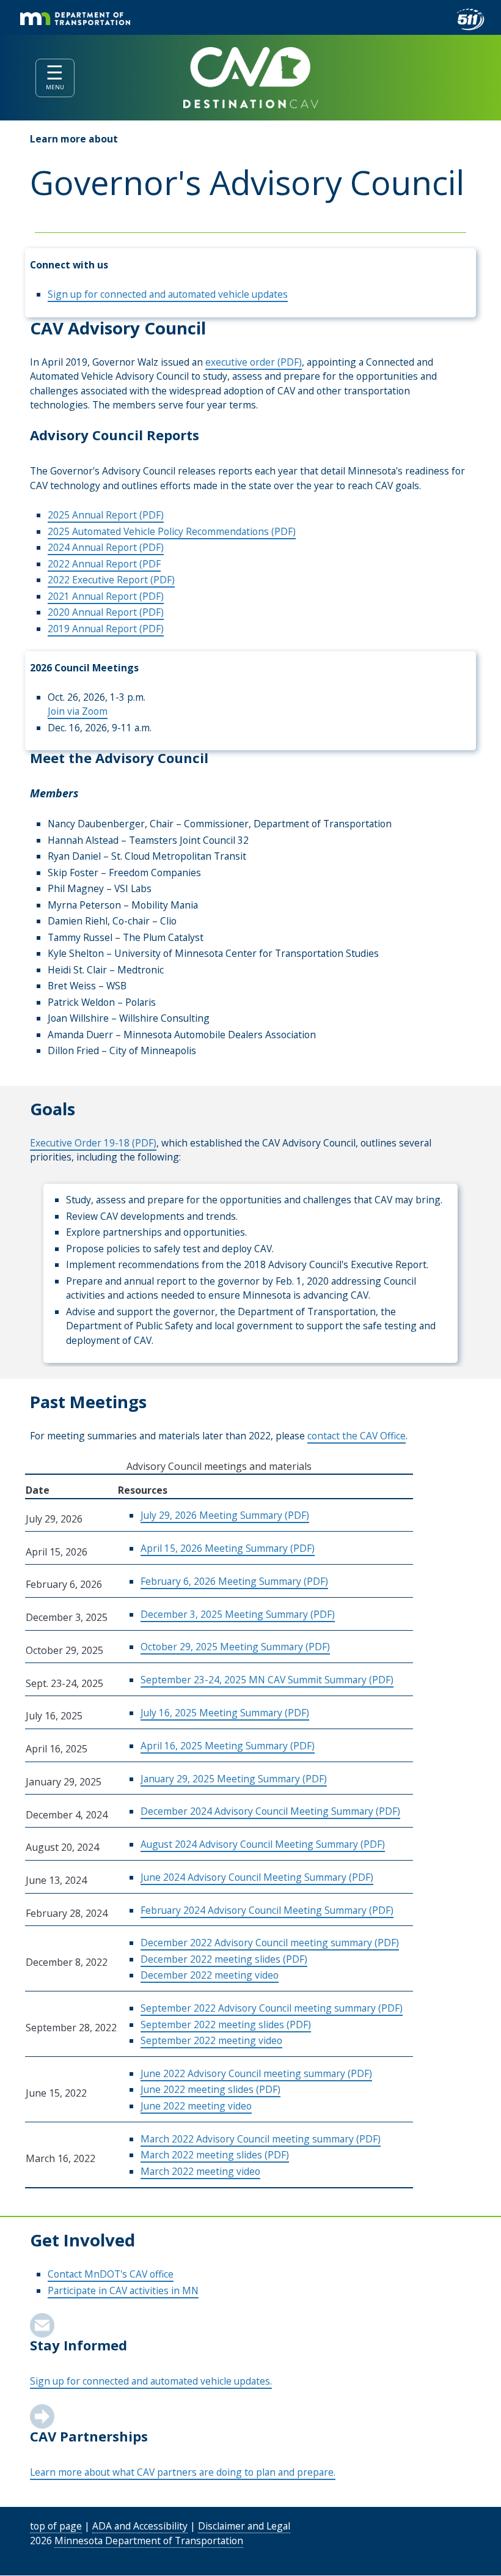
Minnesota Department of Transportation (149, 2541)
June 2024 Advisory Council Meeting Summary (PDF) (257, 1877)
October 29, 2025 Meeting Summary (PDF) (235, 1647)
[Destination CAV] (250, 78)
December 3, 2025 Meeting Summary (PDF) (238, 1614)
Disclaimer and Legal (244, 2526)
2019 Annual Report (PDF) (106, 629)
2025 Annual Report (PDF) (106, 515)
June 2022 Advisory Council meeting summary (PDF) (256, 2073)
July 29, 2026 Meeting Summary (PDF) (225, 1515)
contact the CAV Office (357, 1436)
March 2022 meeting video (200, 2171)
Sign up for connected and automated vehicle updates (168, 294)
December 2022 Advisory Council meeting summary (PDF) (270, 1943)
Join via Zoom (78, 711)
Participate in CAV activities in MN (123, 2290)
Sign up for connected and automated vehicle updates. (151, 2381)
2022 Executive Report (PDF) (111, 580)
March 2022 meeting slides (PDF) (215, 2155)
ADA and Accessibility (140, 2526)
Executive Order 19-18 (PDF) (93, 1143)
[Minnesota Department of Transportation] (75, 19)
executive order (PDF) (254, 362)
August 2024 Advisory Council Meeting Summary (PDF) (263, 1844)
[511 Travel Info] (470, 20)
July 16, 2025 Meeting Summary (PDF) (225, 1713)
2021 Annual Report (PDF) (106, 596)
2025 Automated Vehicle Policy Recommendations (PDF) (172, 531)
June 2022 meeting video (196, 2106)
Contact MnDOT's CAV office (111, 2274)
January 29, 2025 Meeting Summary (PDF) (234, 1779)
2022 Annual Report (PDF (104, 564)
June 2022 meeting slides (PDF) (210, 2089)
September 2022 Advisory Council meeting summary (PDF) (272, 2008)
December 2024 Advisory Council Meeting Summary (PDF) (270, 1811)
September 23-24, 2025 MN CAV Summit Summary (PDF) (267, 1680)
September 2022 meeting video (211, 2040)
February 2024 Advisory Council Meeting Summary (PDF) (267, 1910)
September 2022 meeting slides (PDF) (226, 2024)
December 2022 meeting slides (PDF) (224, 1959)
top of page (56, 2526)
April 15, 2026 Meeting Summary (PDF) (228, 1548)
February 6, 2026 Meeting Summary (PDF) (234, 1581)
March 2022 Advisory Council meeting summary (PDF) (261, 2139)
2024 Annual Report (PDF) (106, 547)
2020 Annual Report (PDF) (106, 612)
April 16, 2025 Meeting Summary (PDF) (228, 1746)
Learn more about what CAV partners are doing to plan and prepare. (183, 2472)
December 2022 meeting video (210, 1975)
